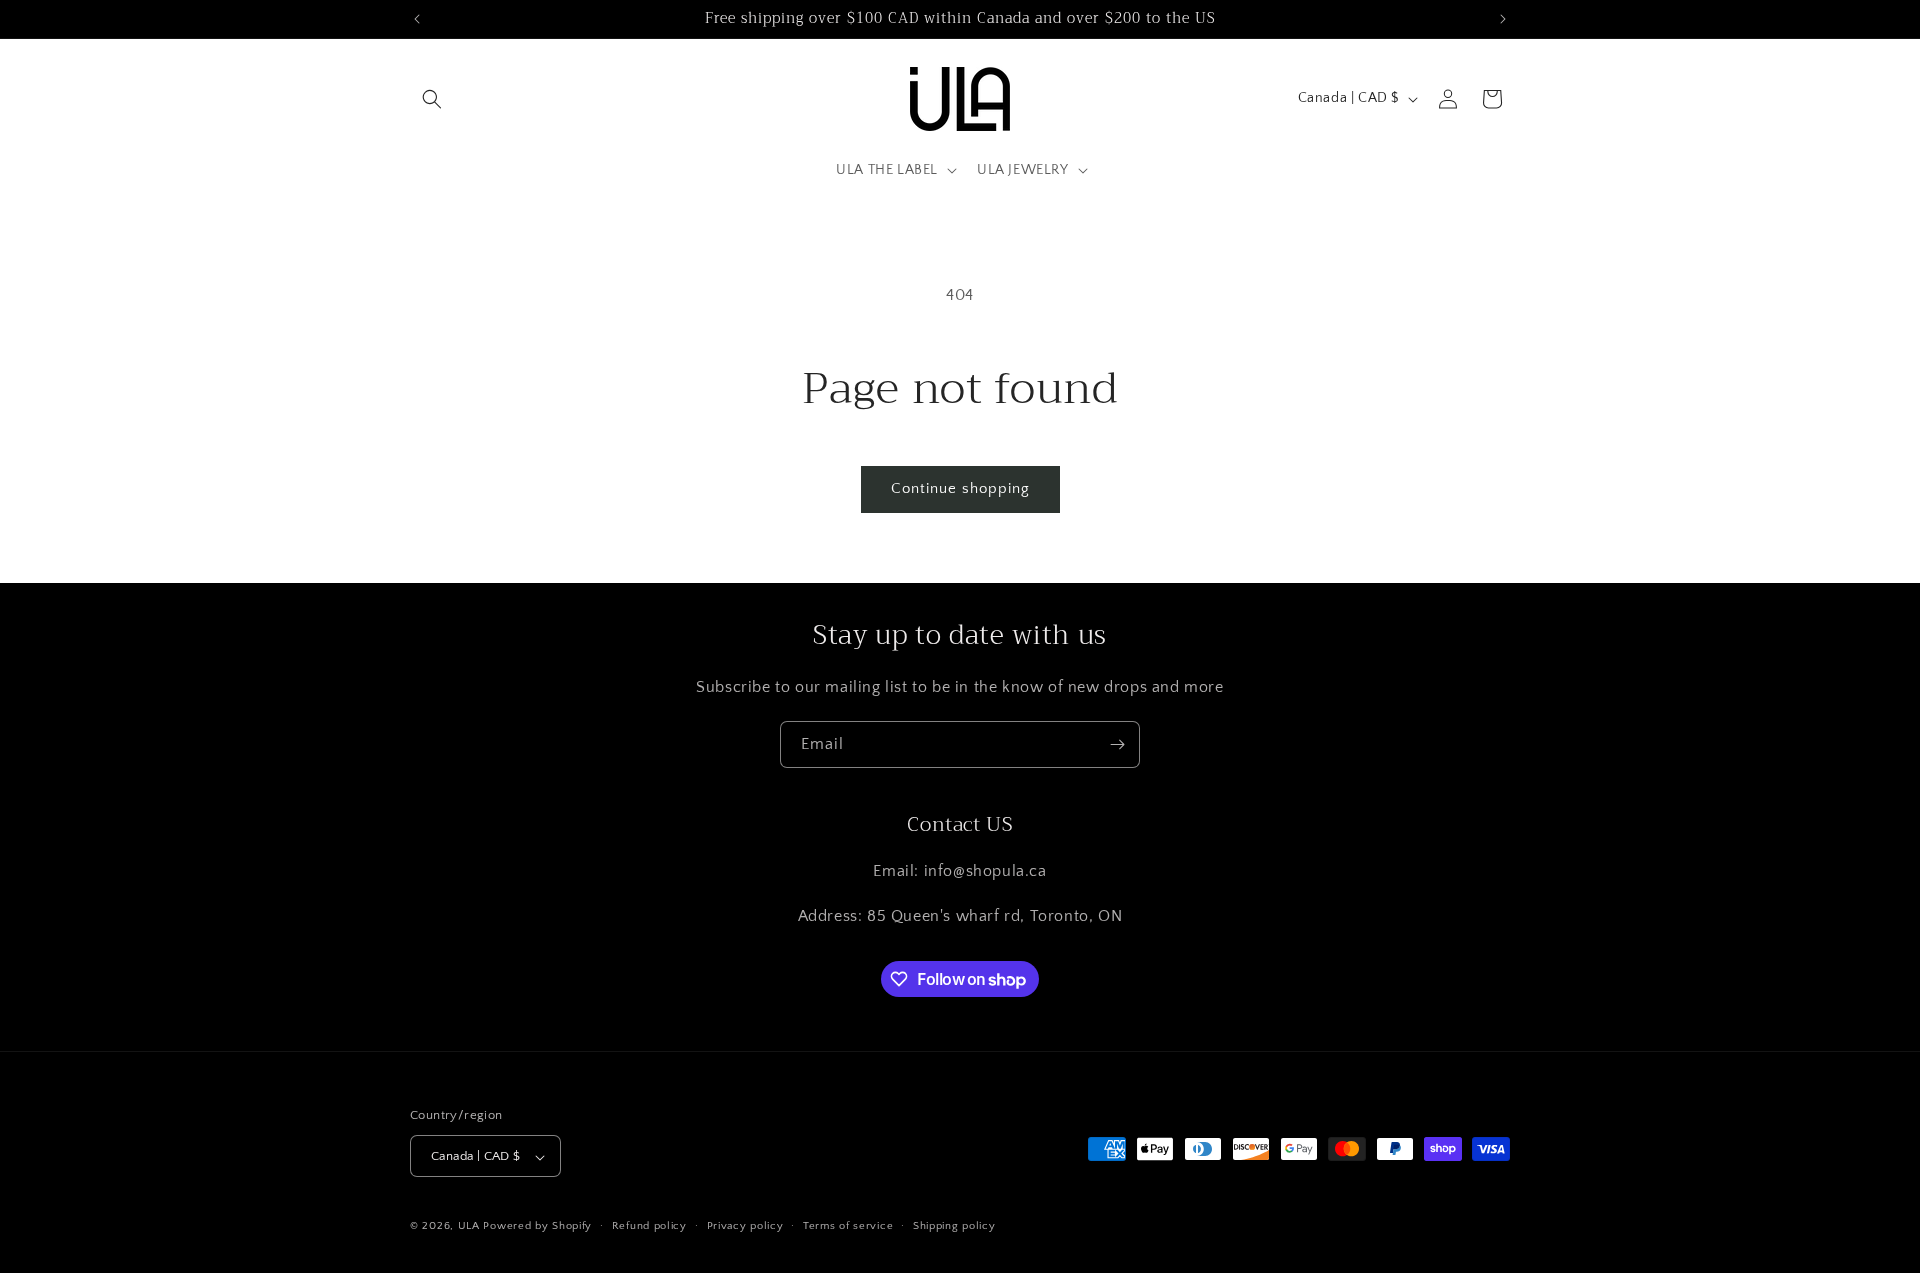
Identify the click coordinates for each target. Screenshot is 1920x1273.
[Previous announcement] (417, 19)
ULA (469, 1227)
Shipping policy (954, 1226)
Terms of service (848, 1226)
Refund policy (649, 1226)
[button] (432, 99)
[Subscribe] (1117, 744)
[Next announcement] (1503, 19)
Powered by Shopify (537, 1227)
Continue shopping (960, 488)
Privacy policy (745, 1226)
